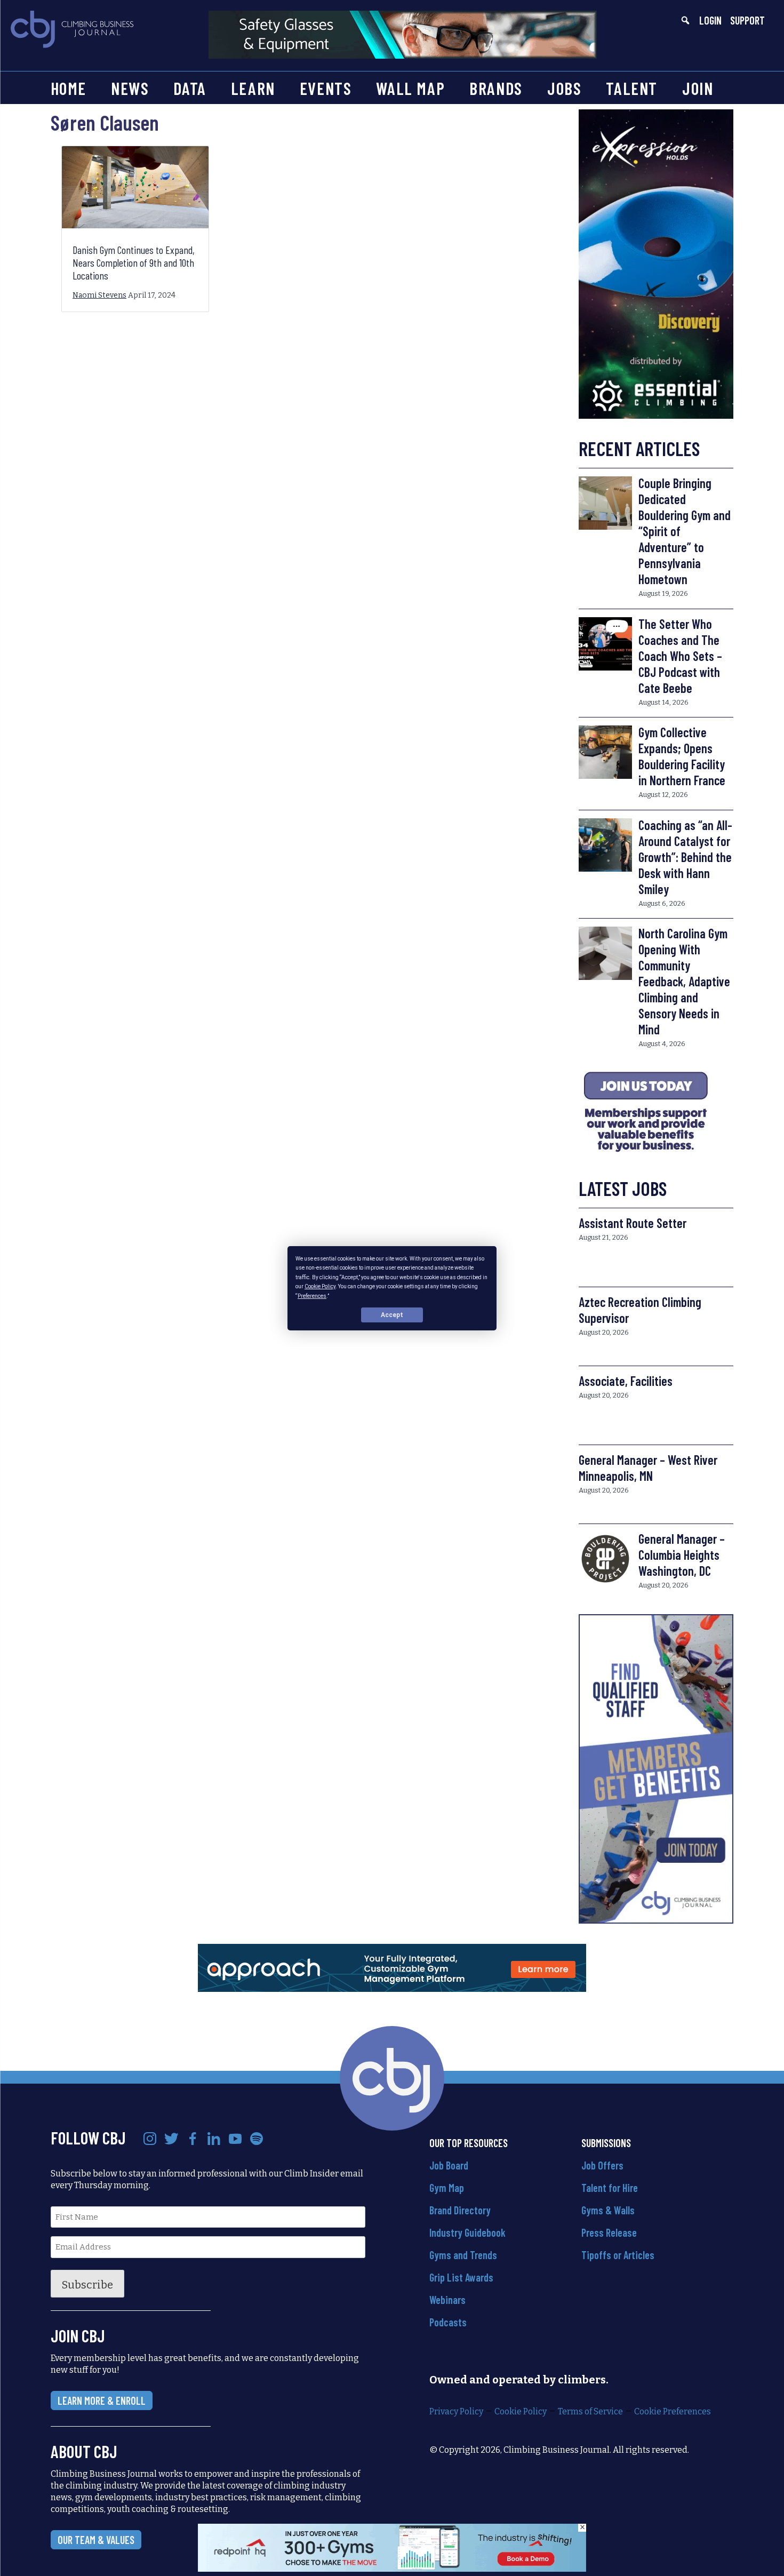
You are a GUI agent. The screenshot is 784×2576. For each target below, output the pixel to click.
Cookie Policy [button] (320, 1286)
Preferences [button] (312, 1295)
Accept (392, 1314)
